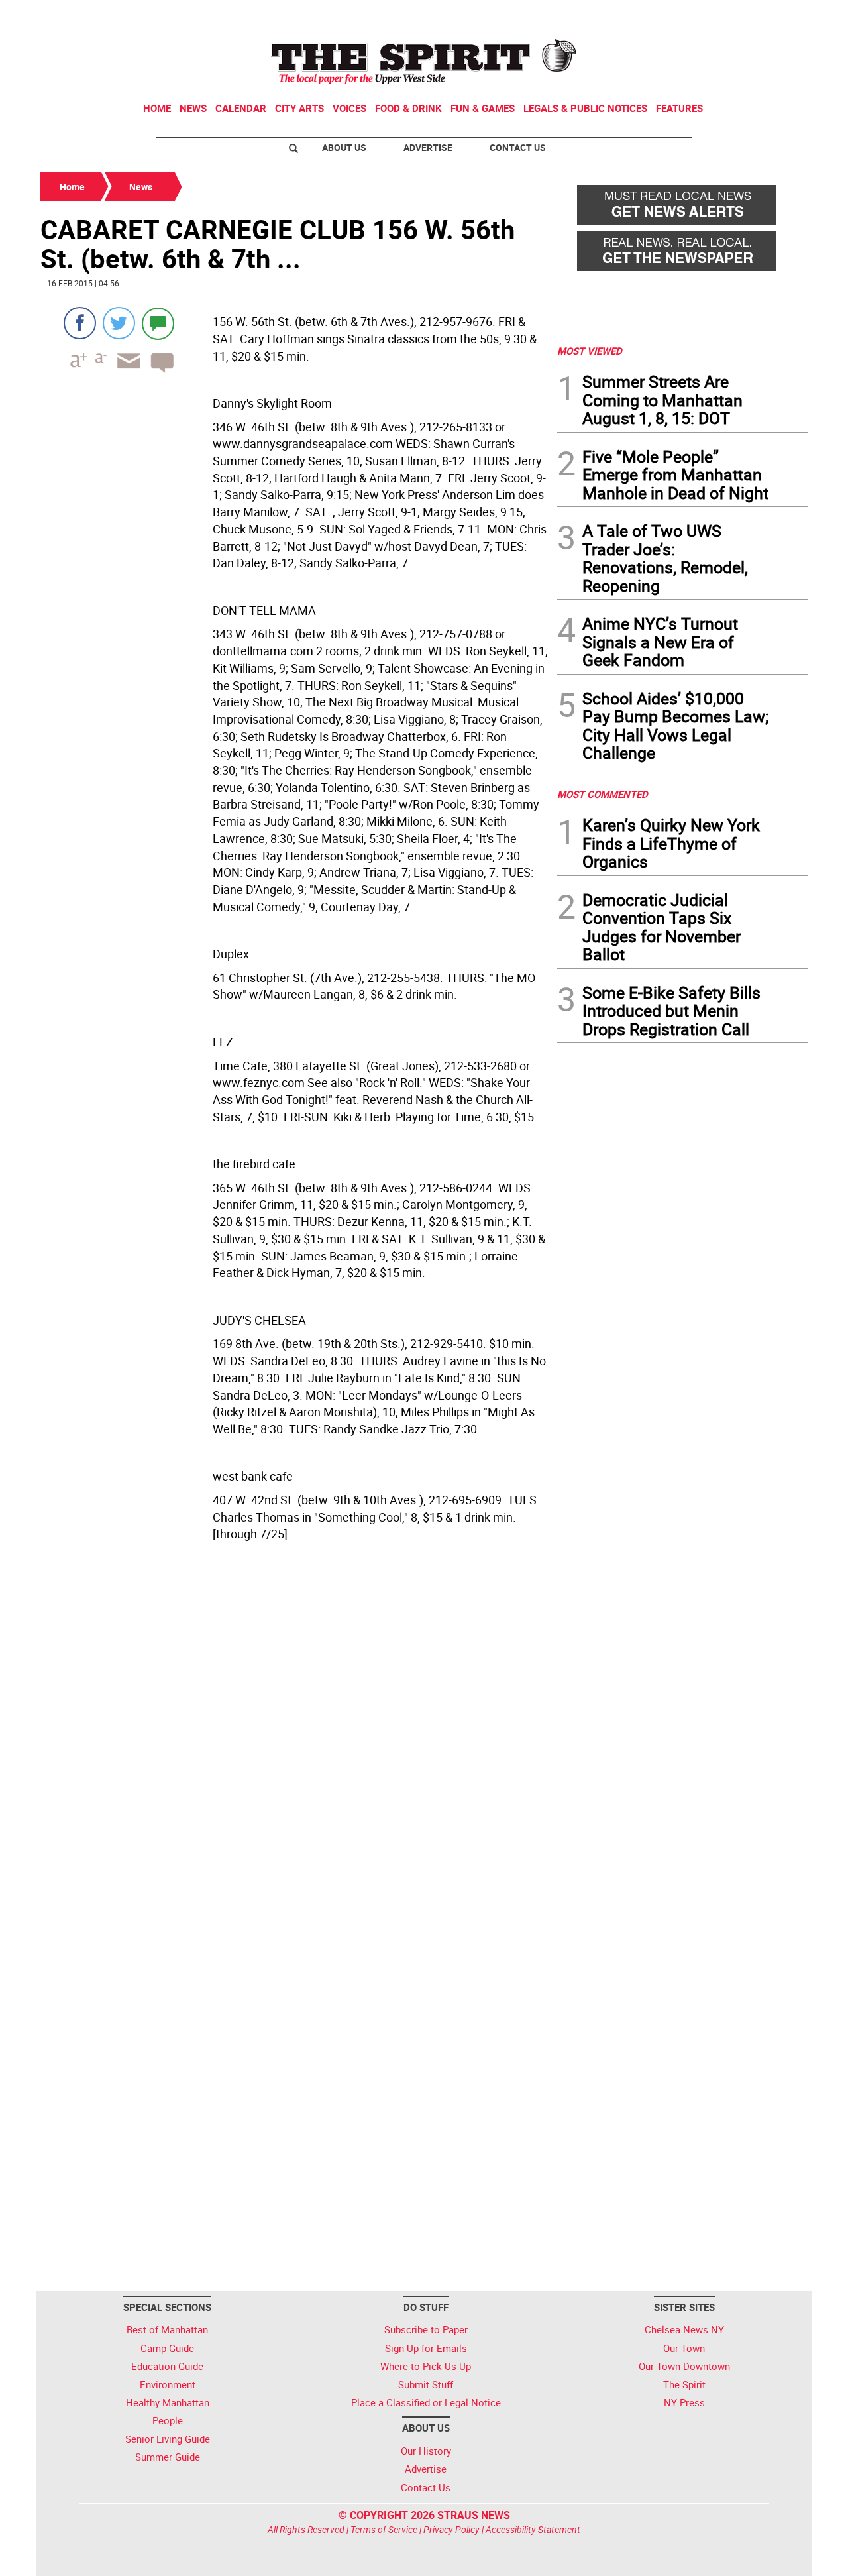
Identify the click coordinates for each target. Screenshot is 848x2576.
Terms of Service (384, 2529)
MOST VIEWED (590, 351)
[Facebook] (80, 323)
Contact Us (518, 147)
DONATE (775, 15)
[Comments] (158, 323)
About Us (344, 147)
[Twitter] (119, 323)
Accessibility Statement (533, 2529)
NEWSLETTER (701, 15)
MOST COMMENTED (603, 794)
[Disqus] (295, 1752)
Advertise (428, 147)
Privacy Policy (451, 2529)
